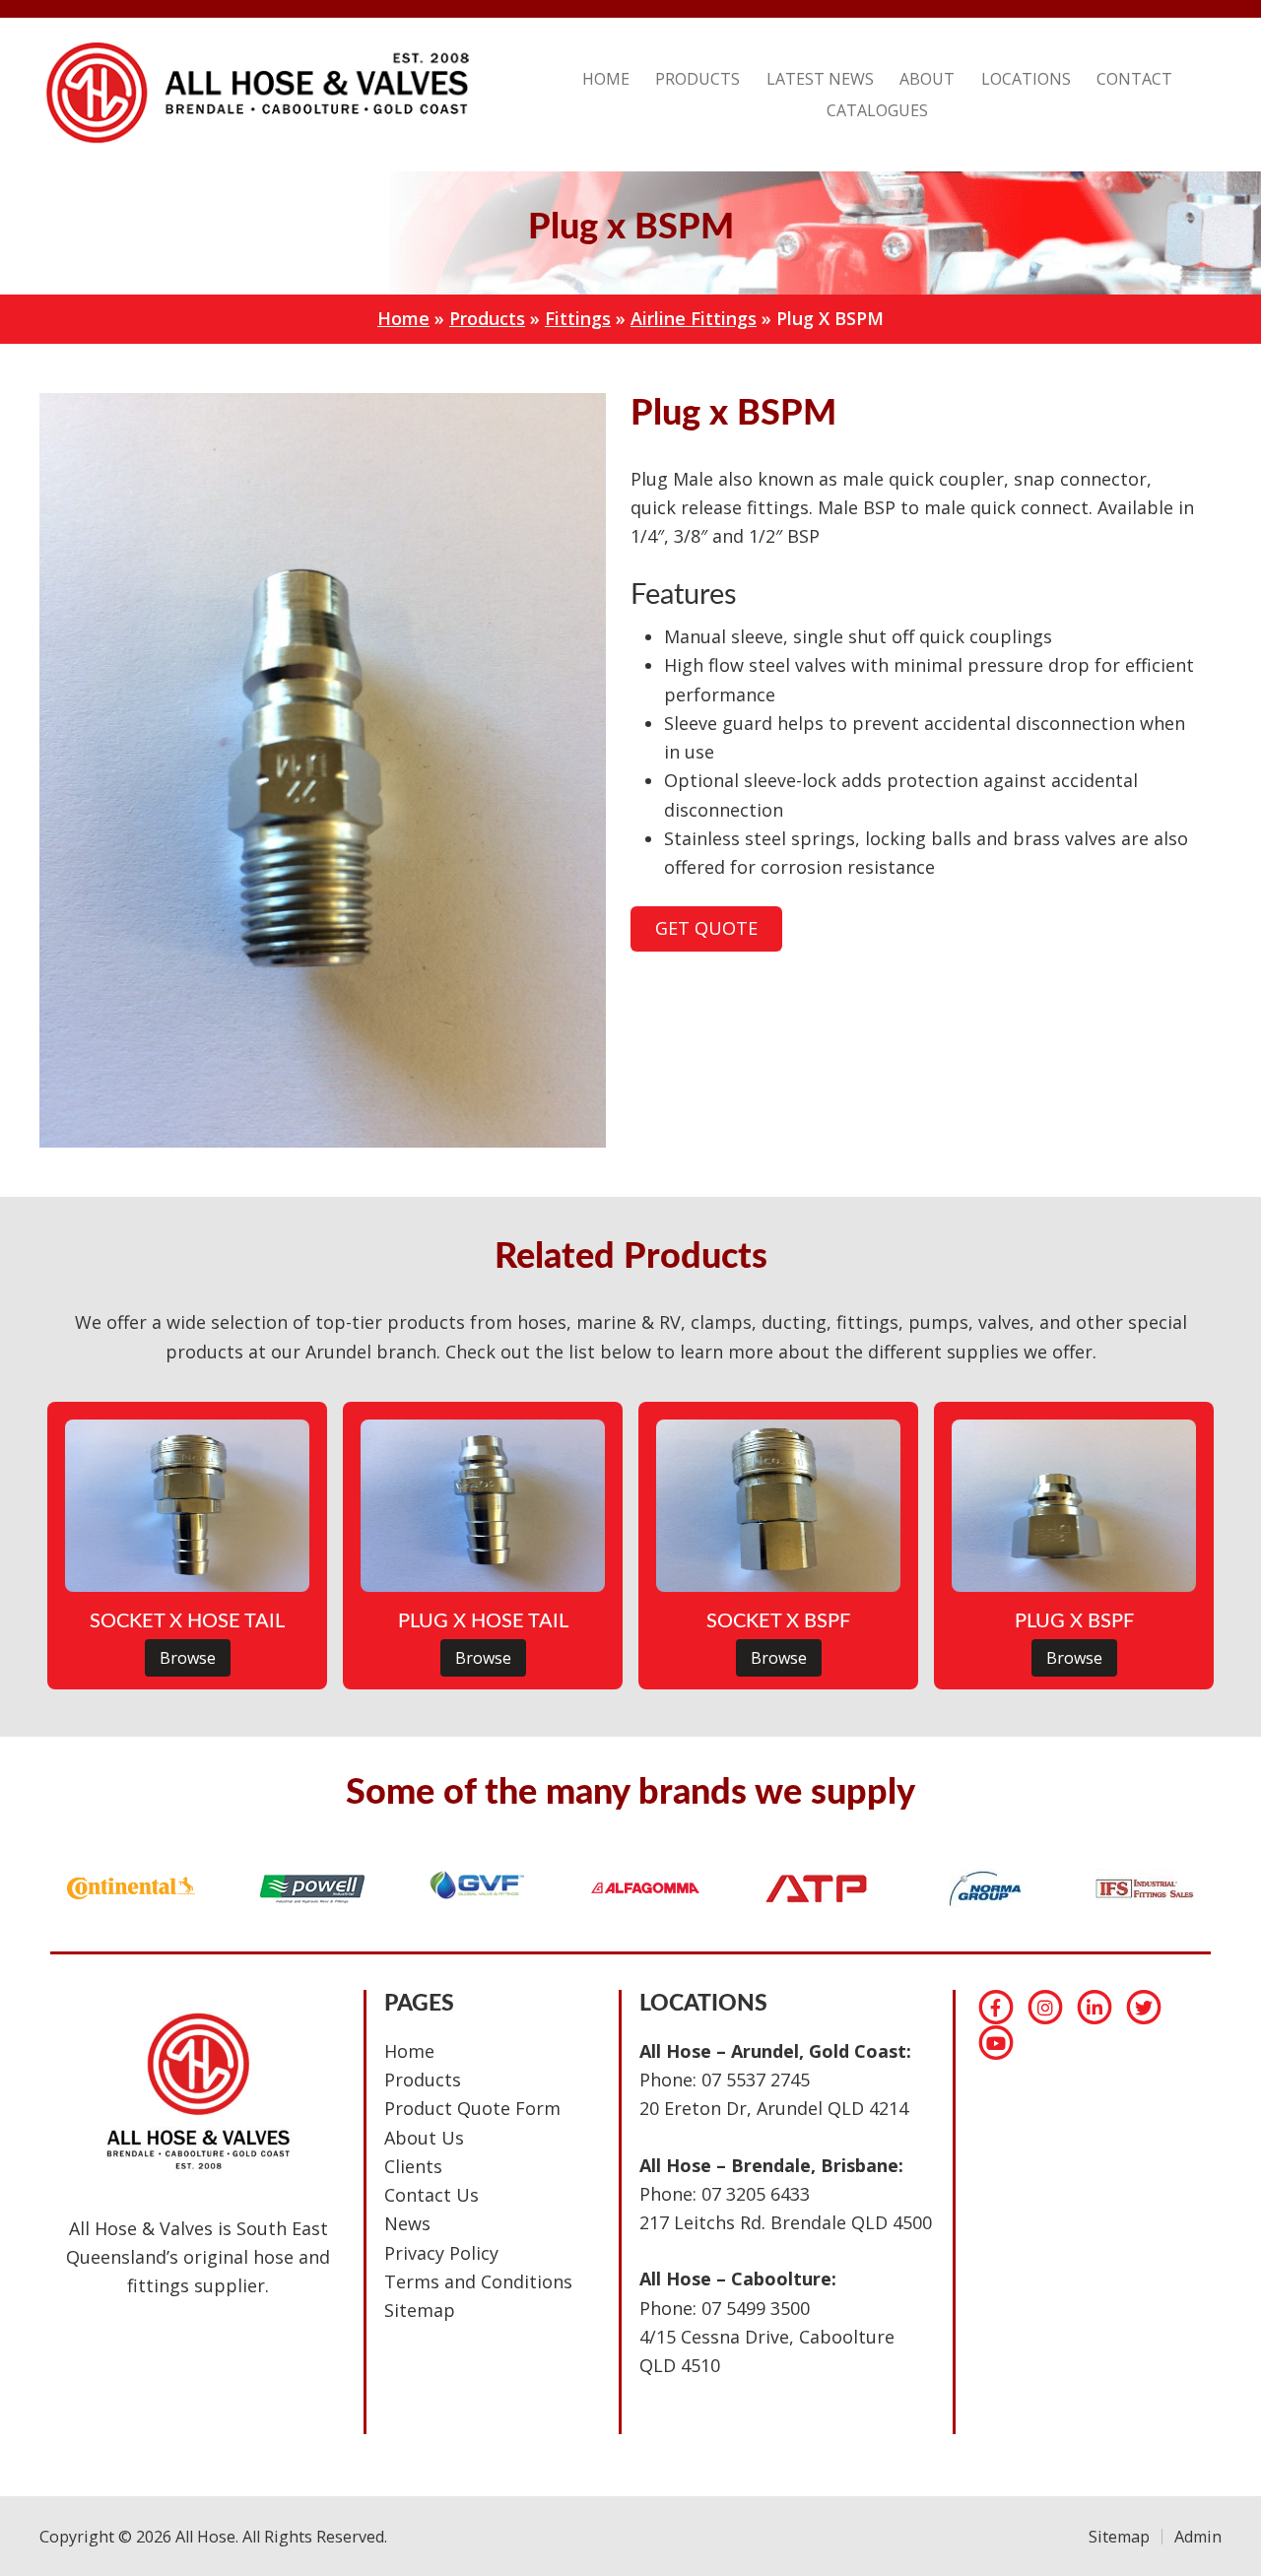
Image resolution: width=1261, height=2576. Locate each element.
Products (487, 318)
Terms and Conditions (478, 2281)
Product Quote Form (472, 2108)
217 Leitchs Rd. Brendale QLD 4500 (786, 2222)
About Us (424, 2138)
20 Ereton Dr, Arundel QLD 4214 (774, 2108)
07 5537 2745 (756, 2080)
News (407, 2223)
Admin (1198, 2537)
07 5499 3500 (756, 2308)
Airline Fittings (694, 318)
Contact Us (431, 2195)
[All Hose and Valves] (255, 143)
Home (403, 318)
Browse (188, 1658)
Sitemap (420, 2310)
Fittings (578, 318)
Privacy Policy (441, 2253)
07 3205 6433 (756, 2194)
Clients (413, 2166)
